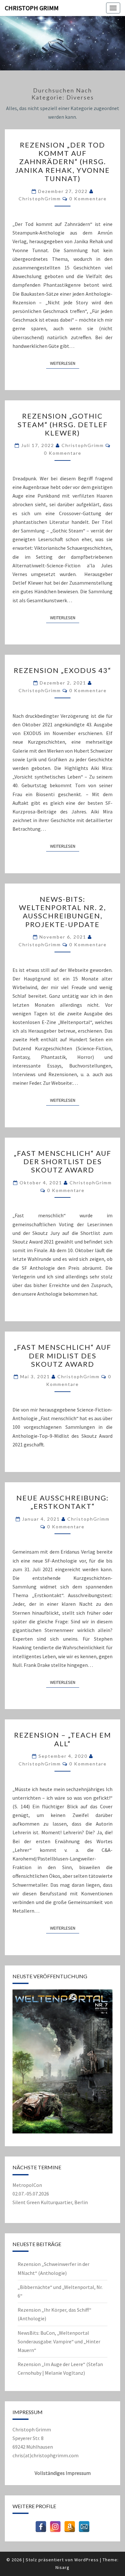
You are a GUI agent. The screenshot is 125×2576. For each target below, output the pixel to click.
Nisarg (63, 2567)
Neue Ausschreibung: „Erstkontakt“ (63, 1502)
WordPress (87, 2560)
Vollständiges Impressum (63, 2473)
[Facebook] (41, 2527)
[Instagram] (55, 2527)
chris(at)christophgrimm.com (46, 2455)
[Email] (84, 2527)
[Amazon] (70, 2527)
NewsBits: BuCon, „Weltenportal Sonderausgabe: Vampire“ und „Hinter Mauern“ (59, 2341)
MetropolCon (27, 2185)
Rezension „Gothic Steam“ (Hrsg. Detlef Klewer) (63, 424)
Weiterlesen (65, 363)
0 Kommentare (88, 199)
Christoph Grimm (32, 8)
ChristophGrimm (40, 199)
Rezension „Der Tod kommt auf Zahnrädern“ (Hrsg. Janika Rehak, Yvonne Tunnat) (63, 162)
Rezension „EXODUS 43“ (63, 670)
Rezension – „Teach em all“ (63, 1739)
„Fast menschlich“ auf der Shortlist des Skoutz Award (63, 1162)
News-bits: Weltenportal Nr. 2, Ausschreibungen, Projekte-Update (63, 912)
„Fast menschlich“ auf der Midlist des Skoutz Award (63, 1356)
